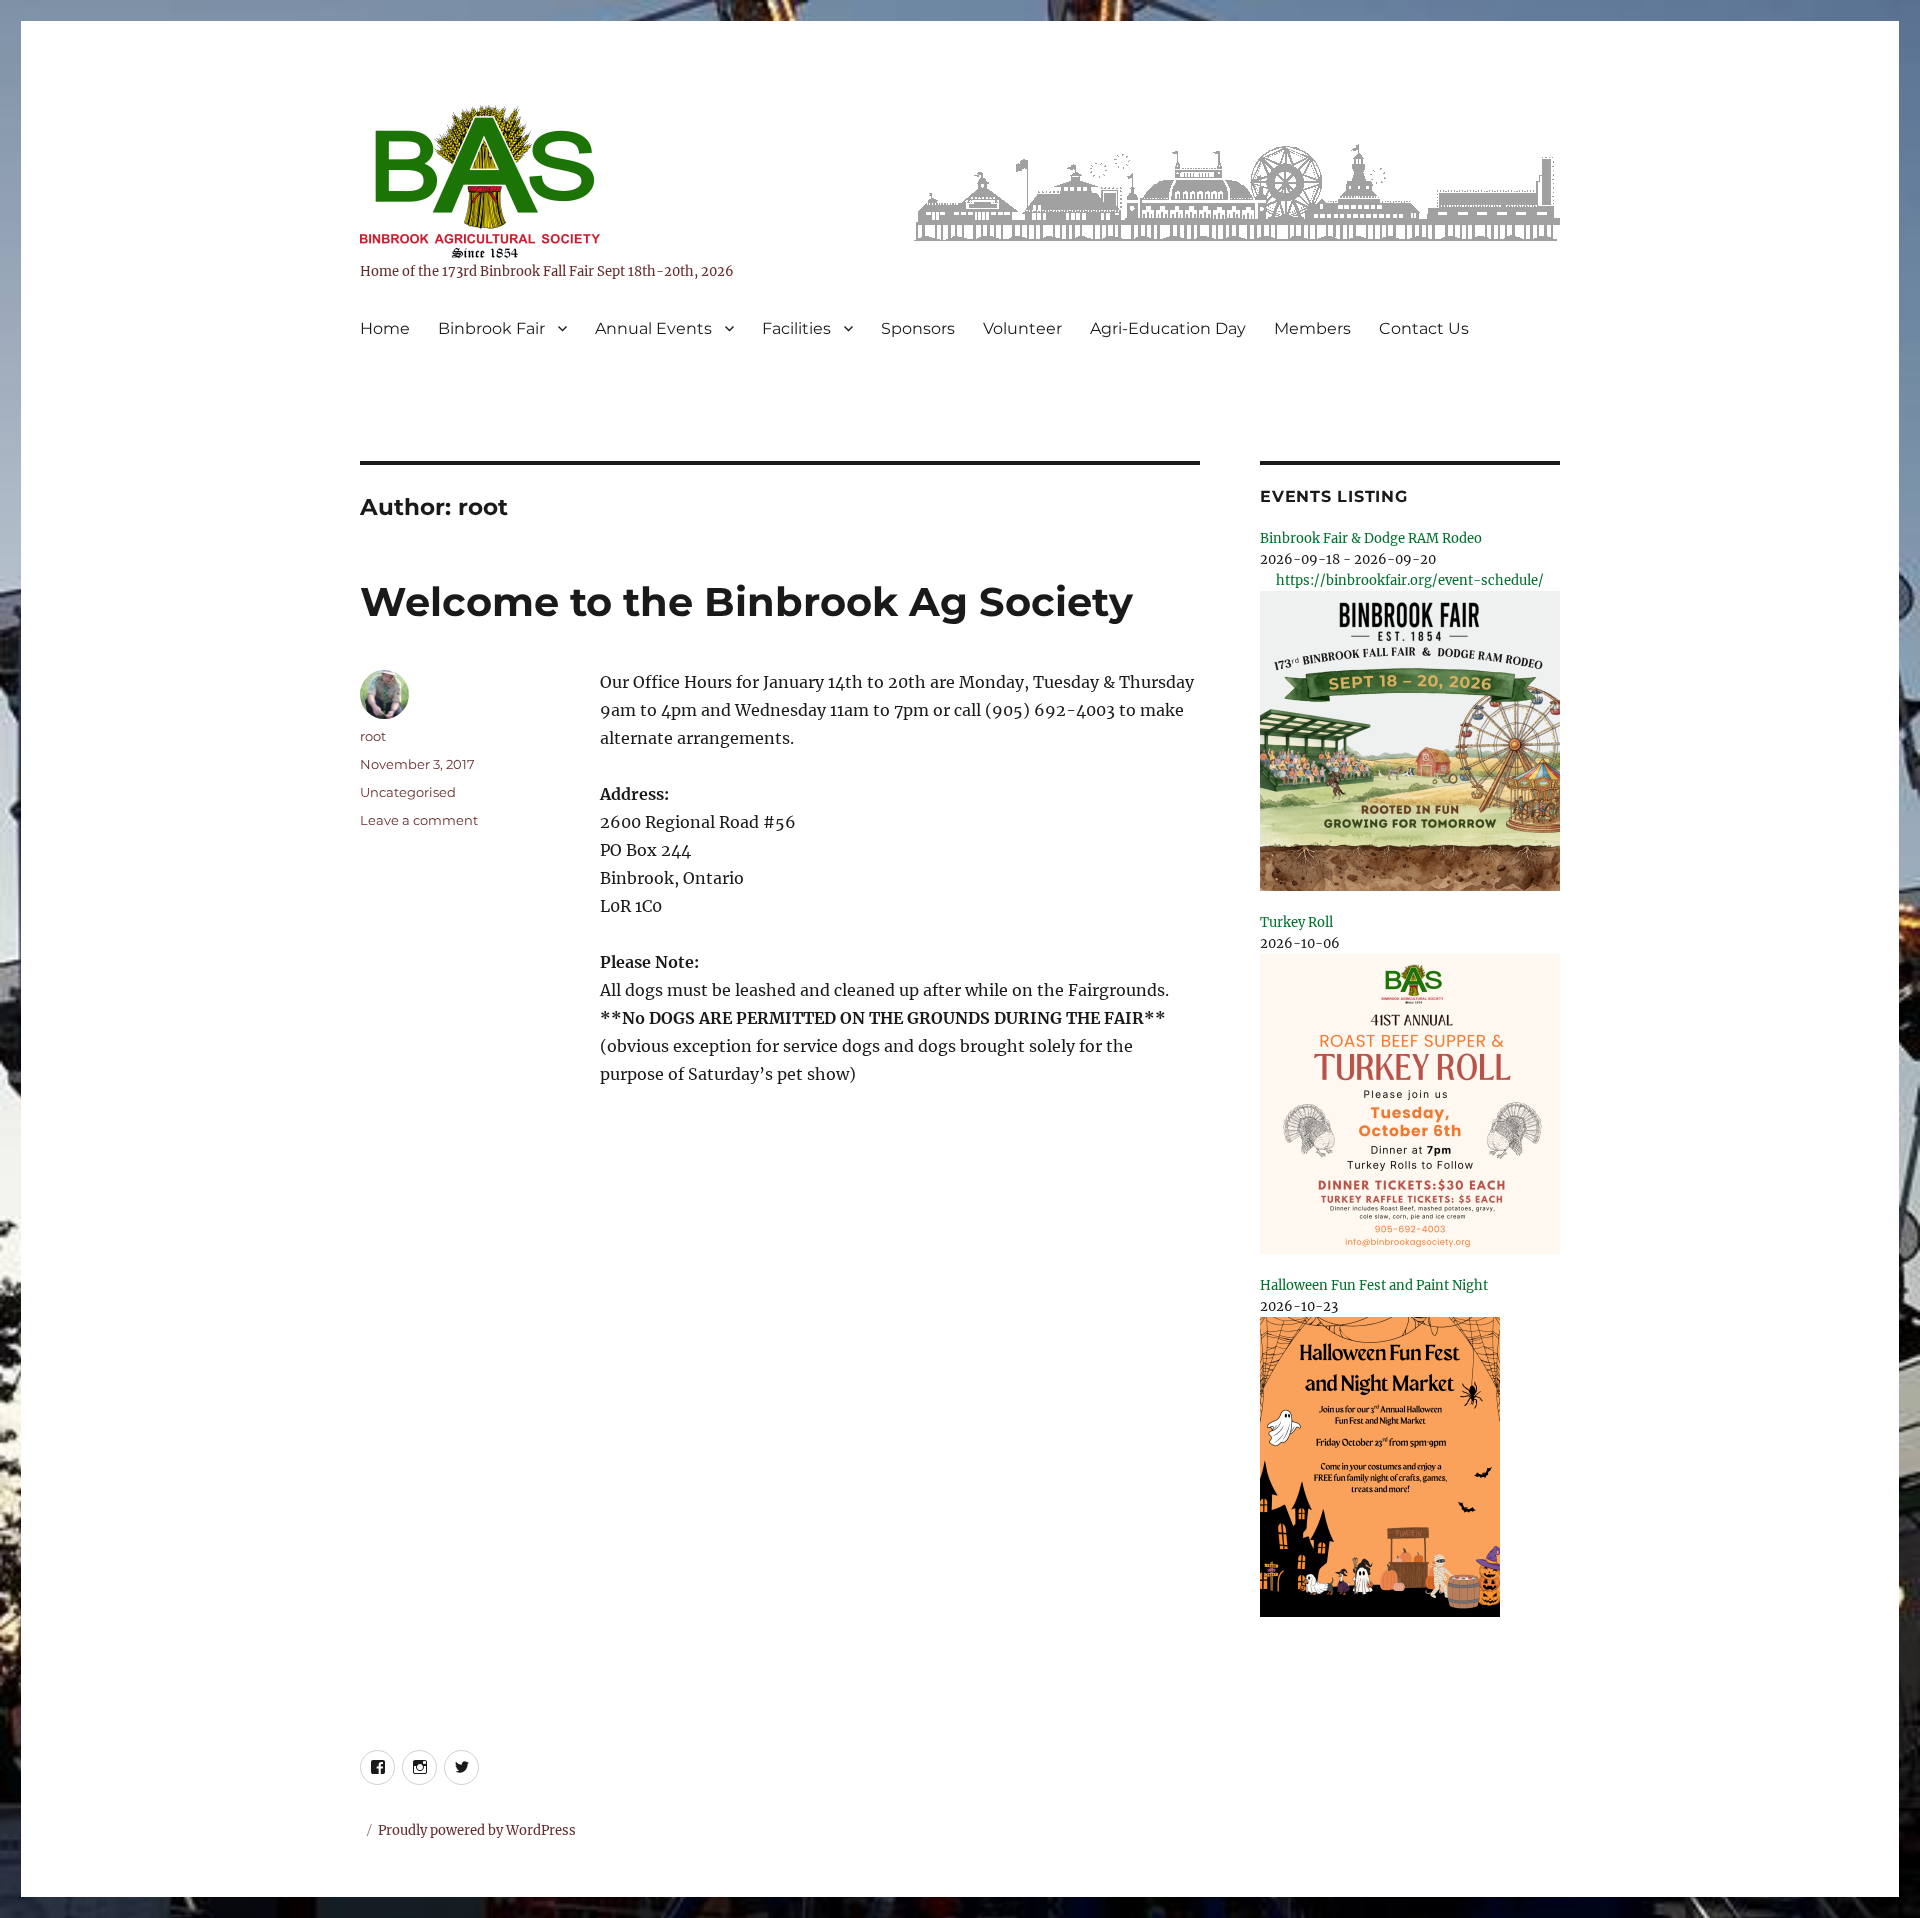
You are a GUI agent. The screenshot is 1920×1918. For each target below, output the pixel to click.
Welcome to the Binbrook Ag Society (746, 601)
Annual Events (653, 328)
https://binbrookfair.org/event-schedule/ (1410, 580)
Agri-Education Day (1168, 328)
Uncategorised (408, 792)
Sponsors (918, 328)
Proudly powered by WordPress (477, 1830)
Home (385, 328)
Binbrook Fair (491, 328)
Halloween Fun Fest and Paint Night (1374, 1285)
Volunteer (1022, 328)
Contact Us (1424, 328)
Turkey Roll (1296, 922)
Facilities (796, 328)
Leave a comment (419, 820)
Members (1312, 328)
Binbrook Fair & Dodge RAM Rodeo (1371, 538)
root (373, 736)
